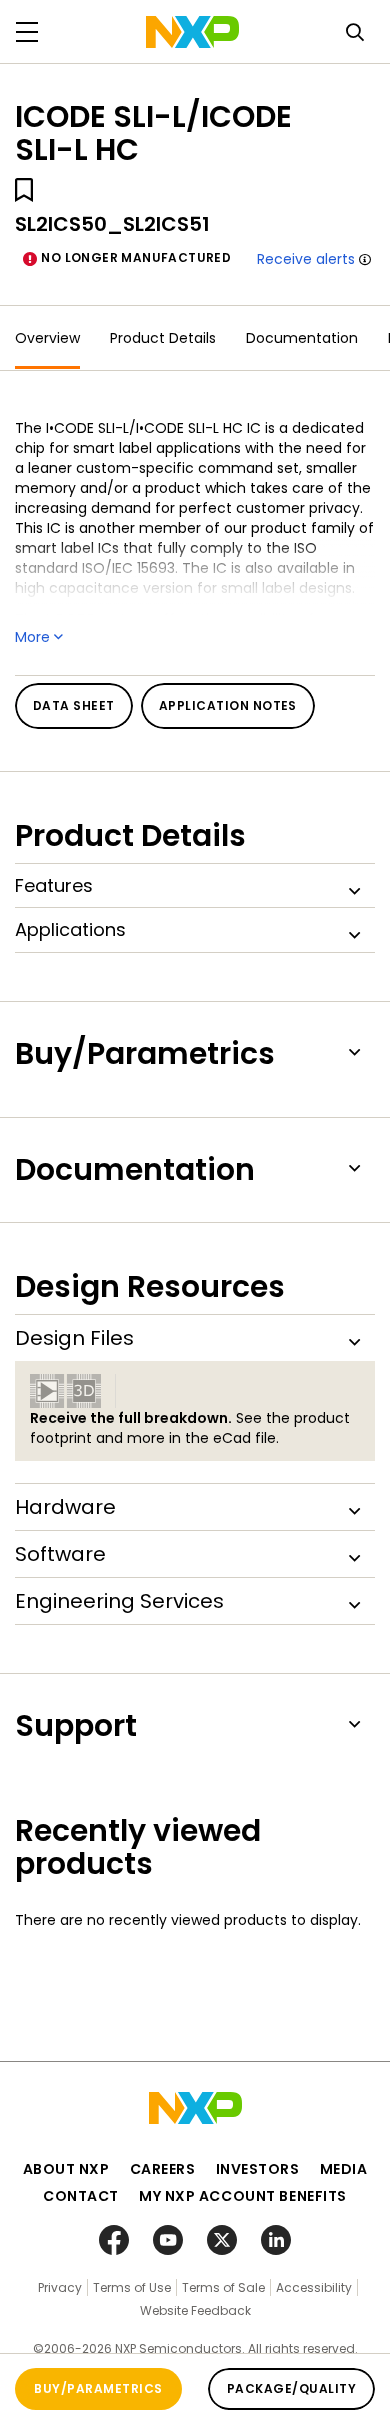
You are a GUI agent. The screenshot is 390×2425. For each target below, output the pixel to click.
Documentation (302, 338)
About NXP (66, 2169)
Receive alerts (306, 259)
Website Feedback (195, 2310)
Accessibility (314, 2287)
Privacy (60, 2287)
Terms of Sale (223, 2287)
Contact (81, 2196)
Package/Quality (291, 2388)
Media (344, 2169)
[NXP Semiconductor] (192, 32)
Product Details (163, 338)
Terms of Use (132, 2287)
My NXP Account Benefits (243, 2196)
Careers (163, 2169)
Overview (47, 338)
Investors (258, 2169)
